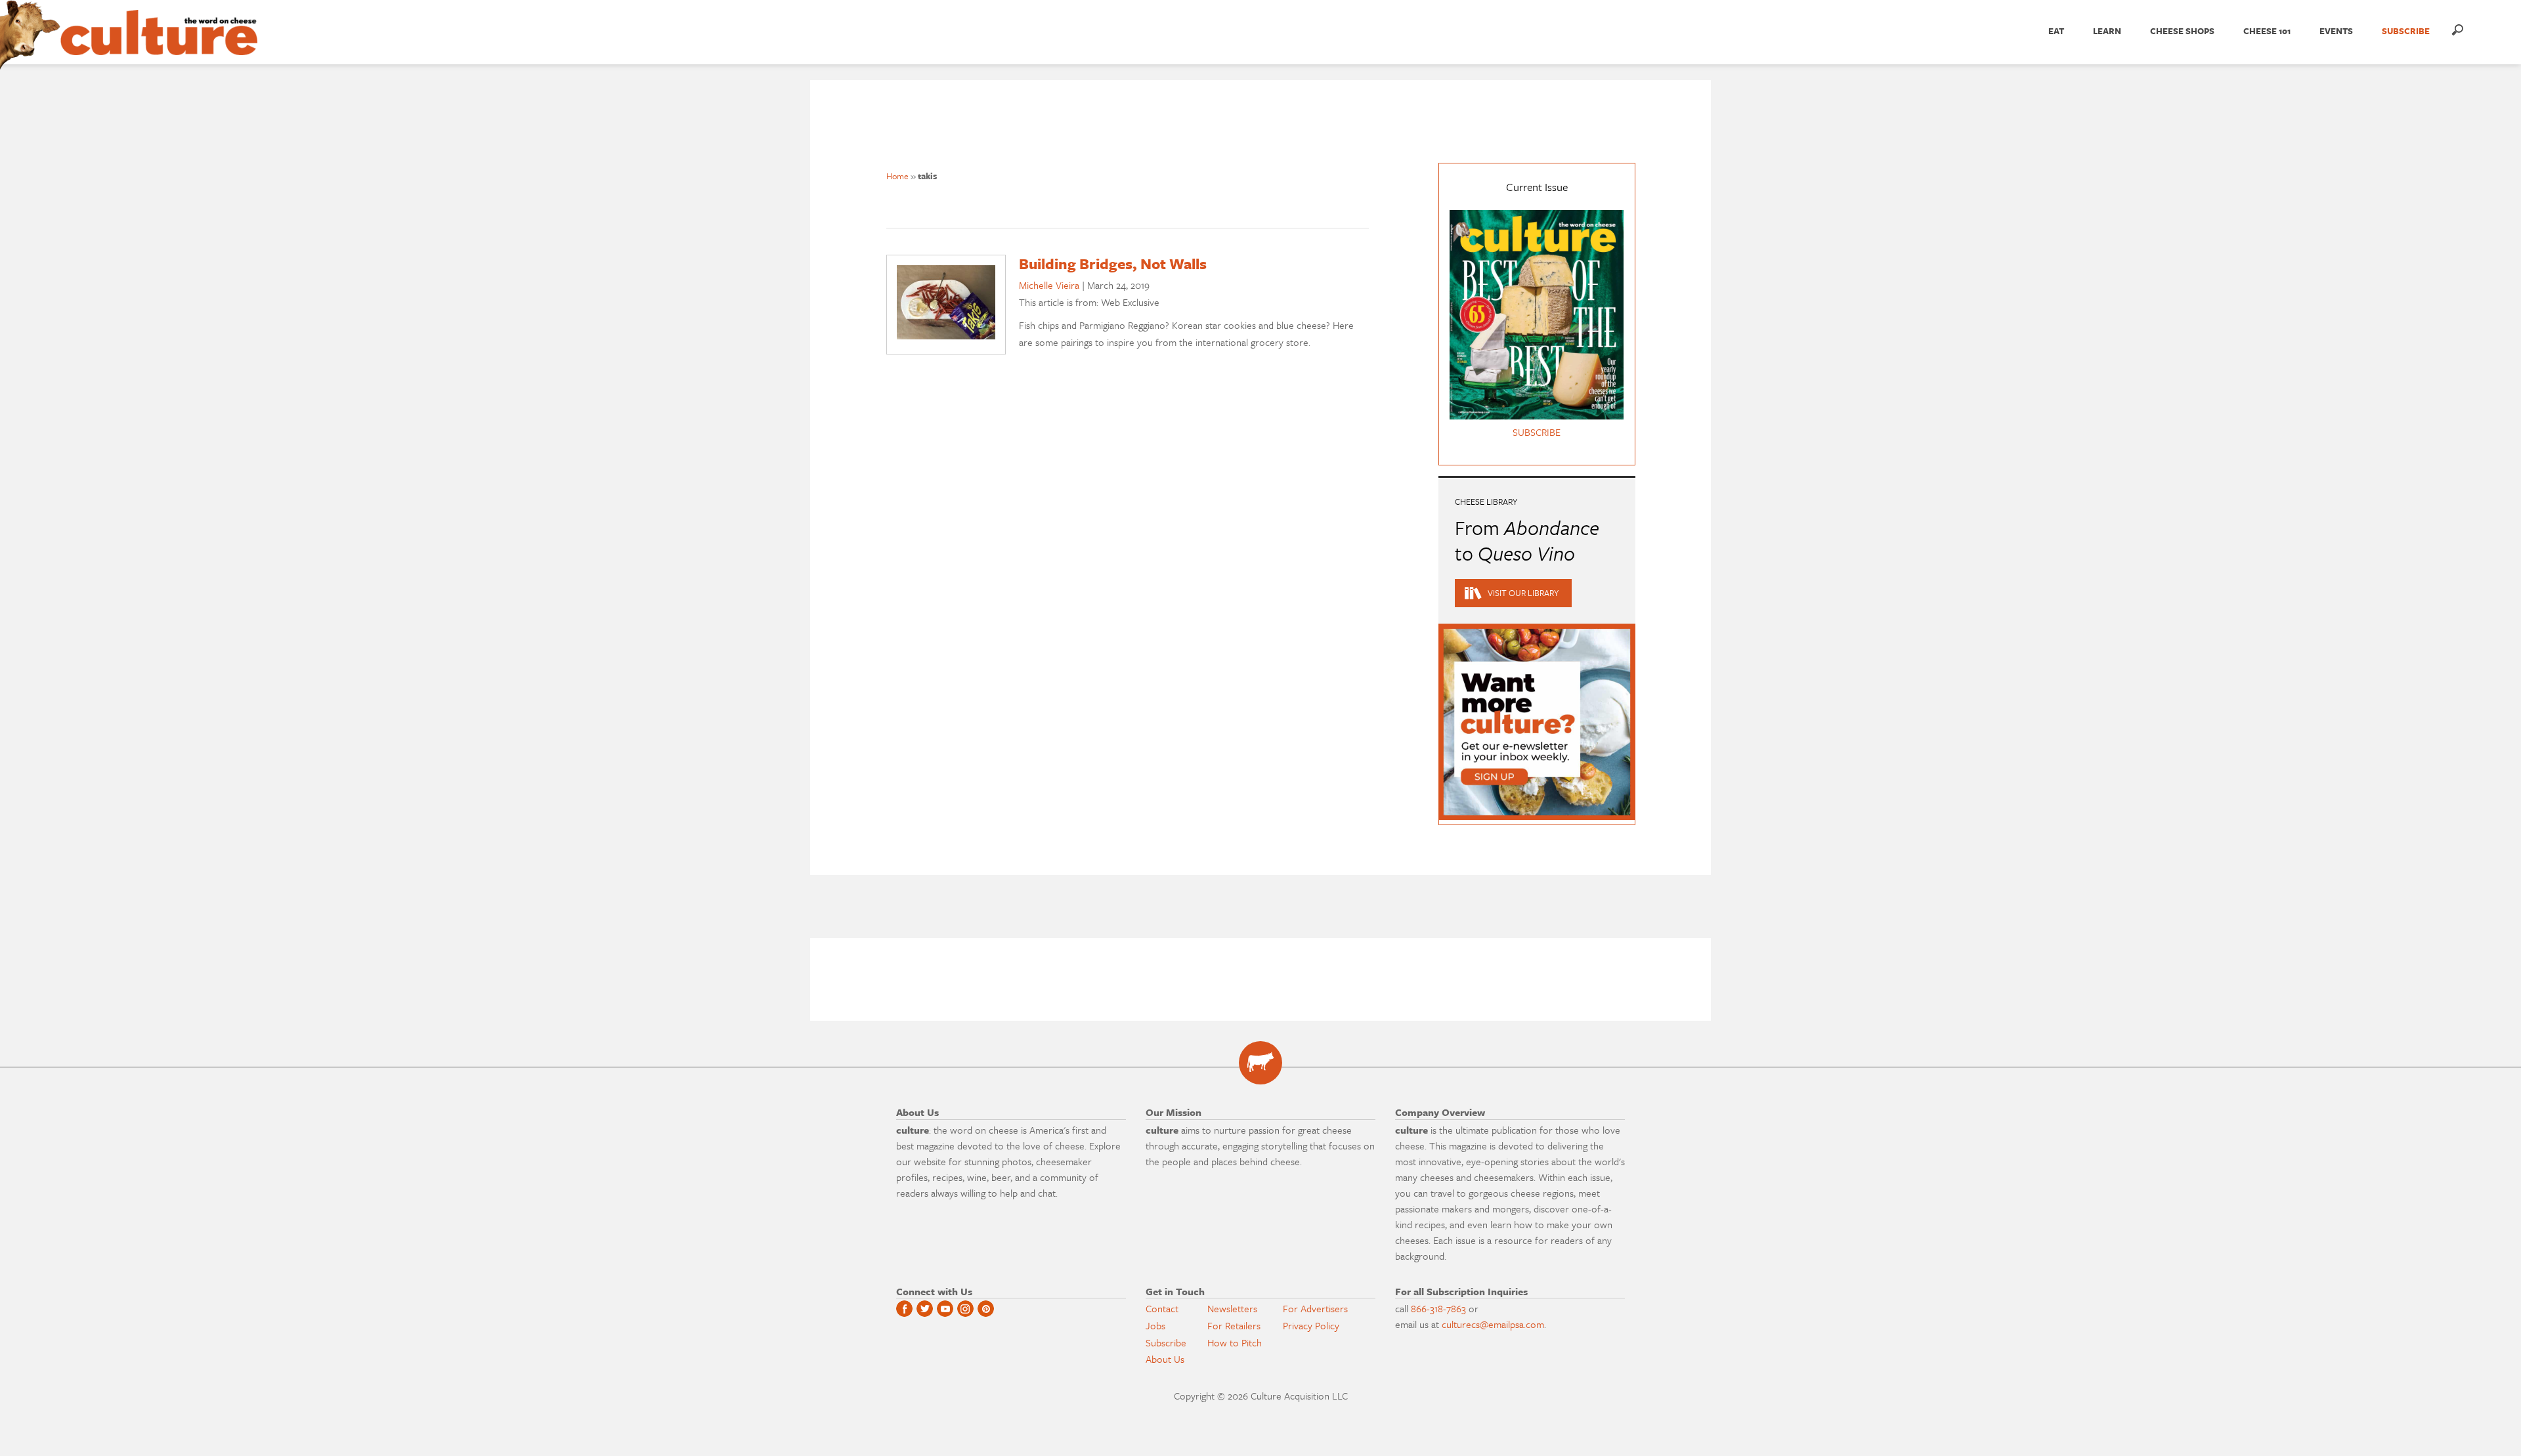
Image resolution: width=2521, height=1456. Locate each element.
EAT (2056, 31)
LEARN (2107, 31)
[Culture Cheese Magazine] (1260, 1063)
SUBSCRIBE (2406, 31)
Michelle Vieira (1049, 285)
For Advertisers (1315, 1308)
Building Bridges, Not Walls (1113, 264)
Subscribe (1166, 1342)
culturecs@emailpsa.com (1493, 1324)
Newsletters (1232, 1308)
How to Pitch (1235, 1342)
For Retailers (1234, 1325)
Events (2336, 31)
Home (897, 176)
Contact (1162, 1308)
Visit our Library (1523, 593)
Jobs (1155, 1325)
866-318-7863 (1438, 1308)
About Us (1165, 1359)
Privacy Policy (1311, 1325)
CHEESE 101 (2267, 31)
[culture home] (159, 44)
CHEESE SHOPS (2182, 31)
